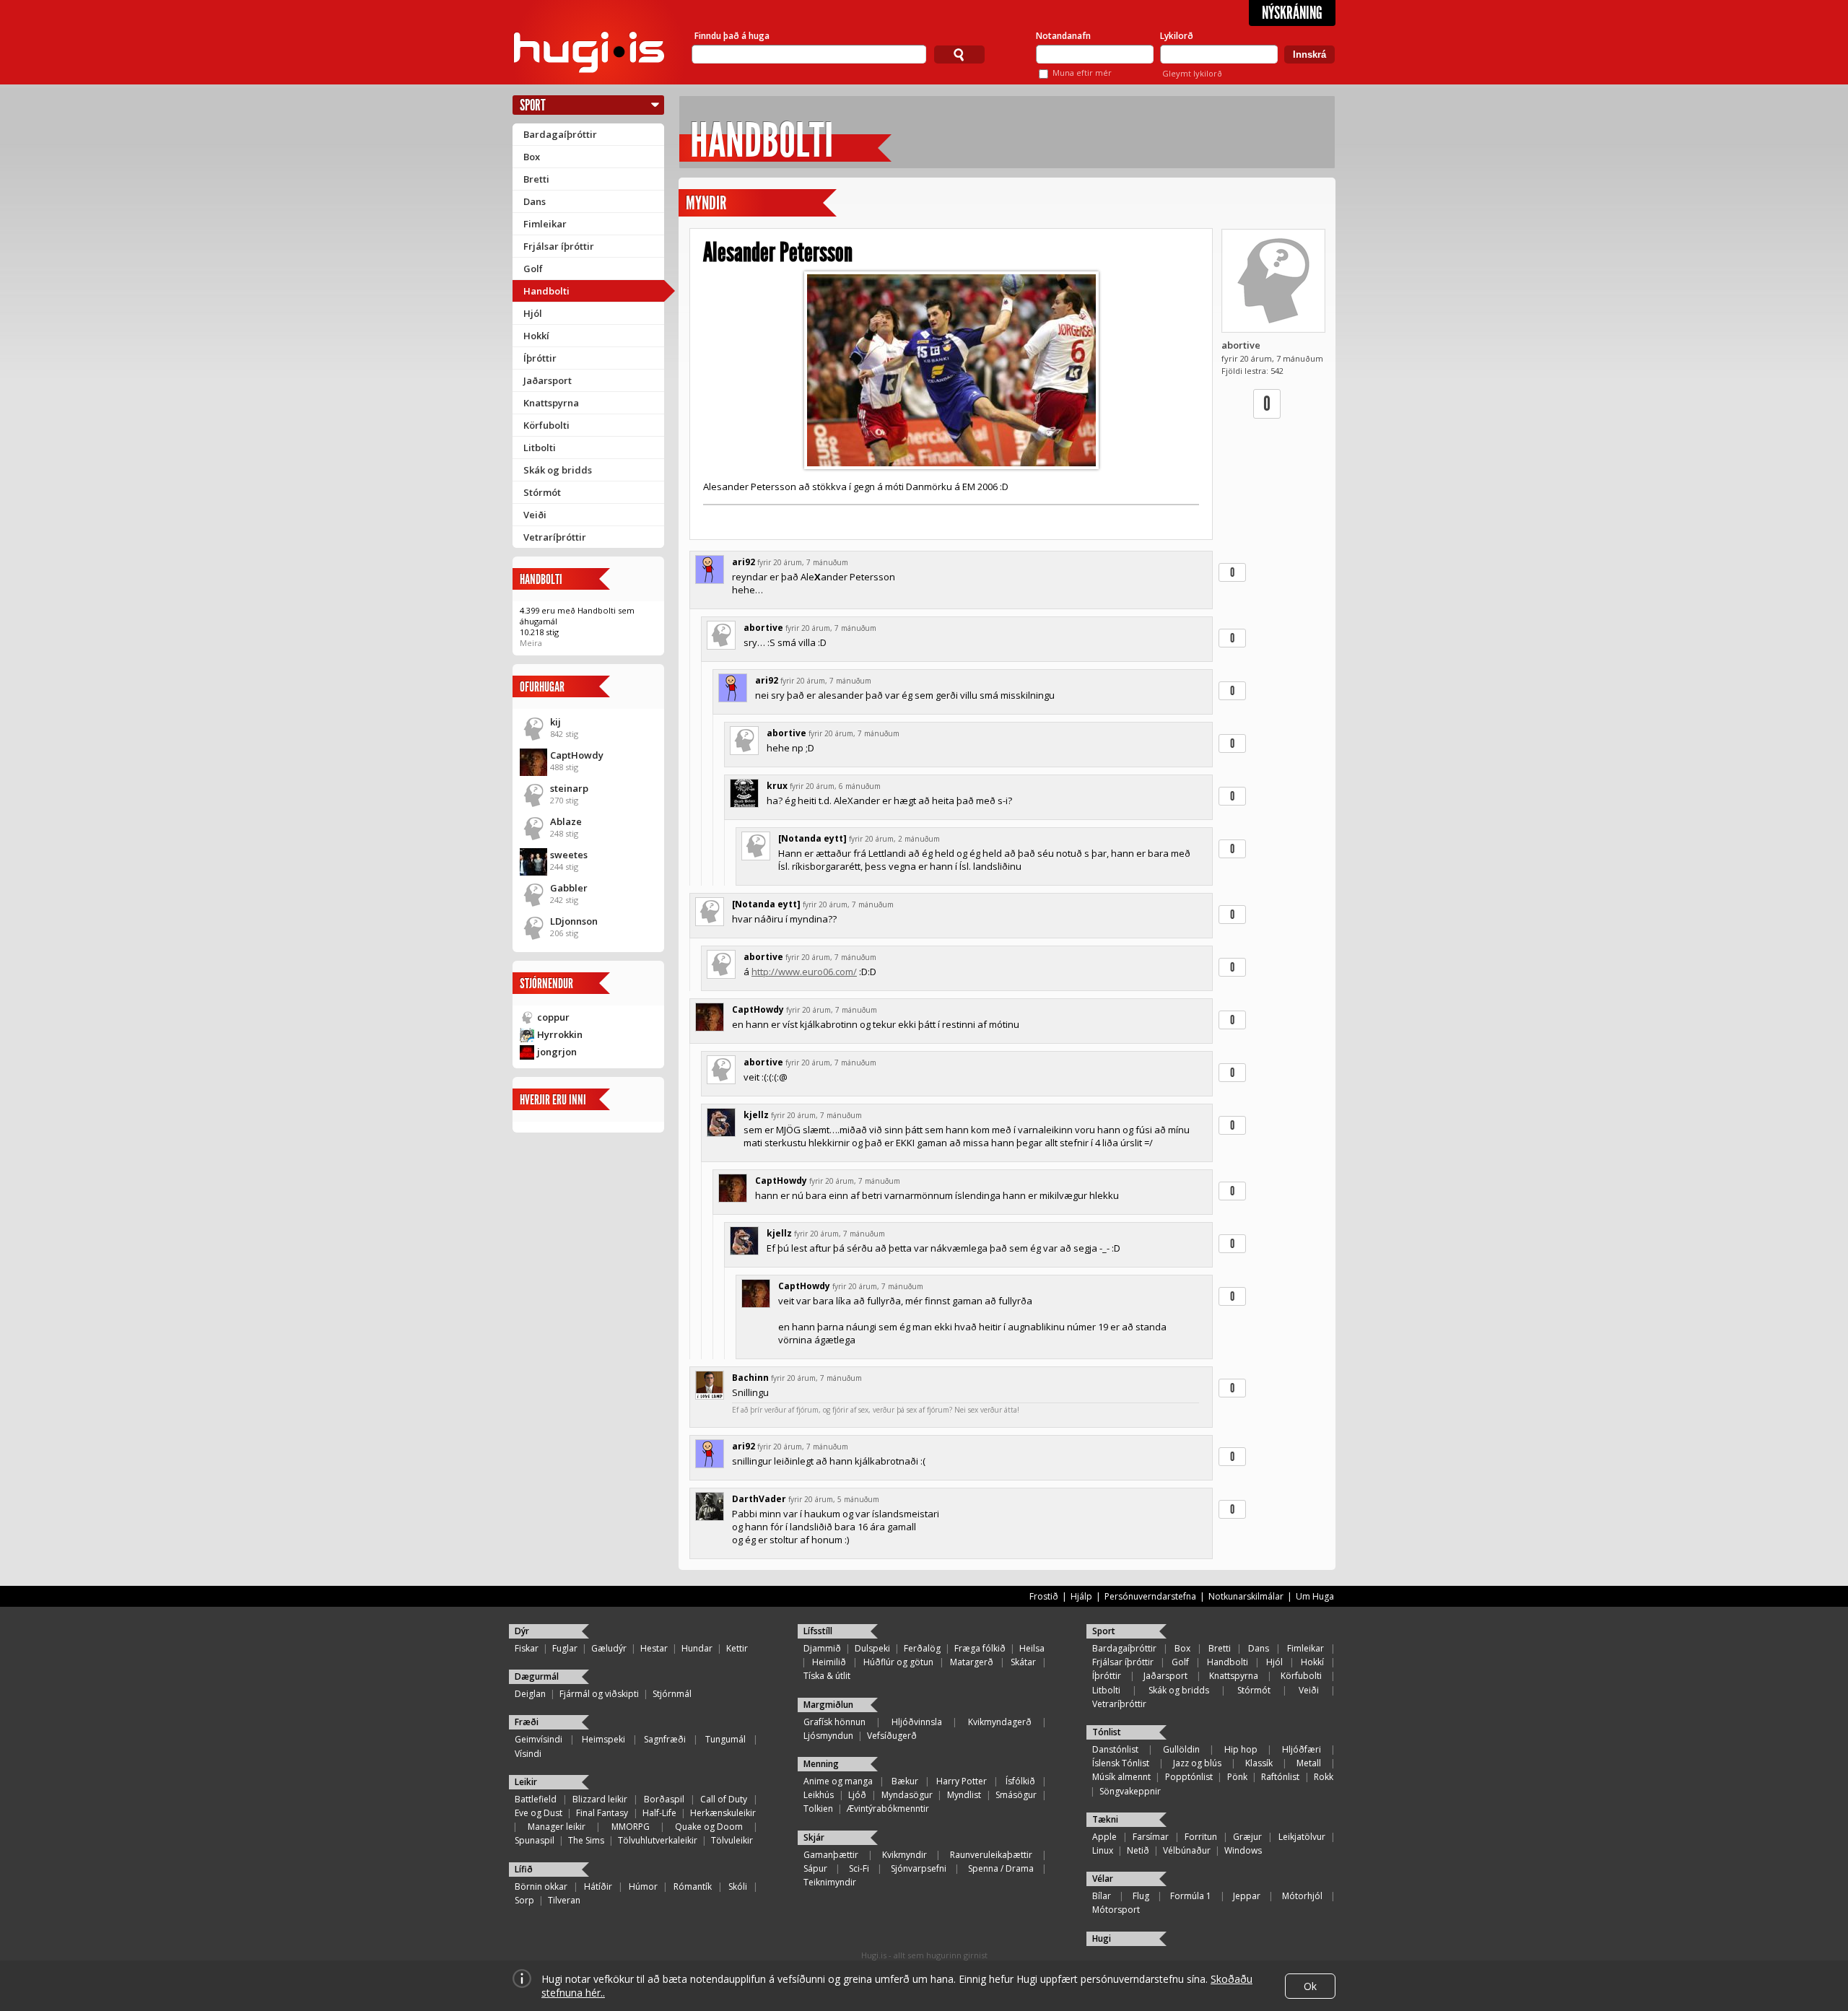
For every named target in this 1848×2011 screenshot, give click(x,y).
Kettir (737, 1648)
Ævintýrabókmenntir (888, 1809)
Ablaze (566, 821)
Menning (821, 1764)
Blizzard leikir (600, 1799)
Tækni (1105, 1819)
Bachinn (750, 1378)
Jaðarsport (548, 380)
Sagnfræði (665, 1739)
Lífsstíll (818, 1631)
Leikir (526, 1782)
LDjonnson (574, 921)
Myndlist (964, 1795)
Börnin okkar (541, 1886)
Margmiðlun (828, 1705)
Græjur (1247, 1837)
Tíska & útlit (827, 1676)
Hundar (697, 1648)
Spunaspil (535, 1840)
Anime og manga (838, 1781)
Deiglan (530, 1694)
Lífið (524, 1869)
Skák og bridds (558, 470)
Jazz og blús (1197, 1763)
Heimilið (829, 1662)
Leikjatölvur (1302, 1837)
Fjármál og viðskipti (599, 1694)
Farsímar (1151, 1837)
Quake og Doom (709, 1827)
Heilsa (1032, 1648)
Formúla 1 (1191, 1896)
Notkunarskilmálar (1246, 1596)
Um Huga (1315, 1596)
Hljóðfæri (1302, 1749)
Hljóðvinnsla (917, 1722)
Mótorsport (1116, 1910)
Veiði (535, 515)
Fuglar (565, 1648)
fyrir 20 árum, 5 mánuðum (834, 1499)
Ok (1310, 1986)
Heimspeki (603, 1739)
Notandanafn (1063, 36)
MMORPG (631, 1827)
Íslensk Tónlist (1121, 1763)
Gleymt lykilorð (1192, 73)
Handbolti (546, 291)
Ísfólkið (1020, 1781)
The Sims (586, 1840)
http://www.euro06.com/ (804, 972)
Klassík (1259, 1763)
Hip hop (1241, 1749)
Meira (531, 643)
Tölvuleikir (732, 1840)
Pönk (1237, 1777)
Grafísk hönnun (834, 1722)
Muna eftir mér (1082, 73)
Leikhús (819, 1795)
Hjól (533, 313)
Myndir (706, 203)
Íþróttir (540, 358)
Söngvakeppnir (1130, 1791)
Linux (1103, 1850)
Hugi (1102, 1938)
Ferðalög (922, 1648)
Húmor (643, 1886)
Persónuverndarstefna (1150, 1596)
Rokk (1324, 1777)
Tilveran (564, 1900)
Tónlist (1107, 1732)
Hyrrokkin (560, 1034)
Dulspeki (872, 1648)
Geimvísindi (539, 1739)
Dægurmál (537, 1676)
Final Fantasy (602, 1813)
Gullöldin (1181, 1749)
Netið (1138, 1850)
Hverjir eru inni (553, 1100)
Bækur (905, 1781)
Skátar (1023, 1662)
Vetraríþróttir (555, 537)
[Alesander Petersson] (951, 370)
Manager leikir (557, 1827)
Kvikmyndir (905, 1855)
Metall (1309, 1763)
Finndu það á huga (732, 36)
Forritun (1201, 1837)
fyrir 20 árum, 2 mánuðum (894, 839)
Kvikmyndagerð (1000, 1722)
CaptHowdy (577, 755)
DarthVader (759, 1499)
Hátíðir (598, 1886)
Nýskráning (1292, 13)
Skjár (814, 1837)
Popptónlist (1189, 1777)
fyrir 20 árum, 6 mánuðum (835, 786)
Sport (533, 105)
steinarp (569, 788)
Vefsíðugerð (892, 1736)
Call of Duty (724, 1799)
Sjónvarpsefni (919, 1868)
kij (555, 722)
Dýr (522, 1631)
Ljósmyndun (828, 1736)
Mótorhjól (1302, 1896)
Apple (1104, 1837)
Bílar (1102, 1896)
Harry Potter (962, 1781)
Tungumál (725, 1739)
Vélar (1103, 1879)
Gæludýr (609, 1648)
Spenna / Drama (1001, 1868)
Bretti (536, 179)
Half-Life (659, 1813)
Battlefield (536, 1799)
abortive (1241, 345)
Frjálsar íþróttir (559, 246)
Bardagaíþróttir (560, 134)
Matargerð (972, 1662)
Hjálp (1081, 1596)
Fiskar (527, 1648)
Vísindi (528, 1754)
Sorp (524, 1900)
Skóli (738, 1886)
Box (532, 157)
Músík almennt (1121, 1777)
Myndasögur (907, 1795)
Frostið (1044, 1596)
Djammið (822, 1648)
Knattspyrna (551, 403)
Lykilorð (1177, 36)
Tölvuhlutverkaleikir (658, 1840)
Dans (535, 201)
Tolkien (818, 1809)
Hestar (654, 1648)
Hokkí (536, 336)
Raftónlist (1280, 1777)
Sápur (815, 1868)
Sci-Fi (859, 1868)
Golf (533, 269)
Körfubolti (546, 425)
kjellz (756, 1115)
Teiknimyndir (830, 1882)
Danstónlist (1115, 1749)
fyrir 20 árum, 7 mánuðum (803, 562)
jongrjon (557, 1052)
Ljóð (857, 1795)
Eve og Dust (539, 1813)
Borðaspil (664, 1799)
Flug (1141, 1896)
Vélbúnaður (1187, 1850)
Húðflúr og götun (898, 1662)
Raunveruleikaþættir (991, 1855)
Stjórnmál (672, 1694)
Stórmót (542, 492)
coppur (553, 1017)
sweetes (569, 855)
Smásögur (1016, 1795)
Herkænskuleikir (723, 1813)
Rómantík (693, 1886)
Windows (1243, 1850)
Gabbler (569, 888)
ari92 (744, 562)
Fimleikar (545, 224)
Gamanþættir (831, 1855)
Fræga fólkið (980, 1648)
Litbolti (540, 448)
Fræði (527, 1722)
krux (777, 786)
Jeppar (1247, 1896)
